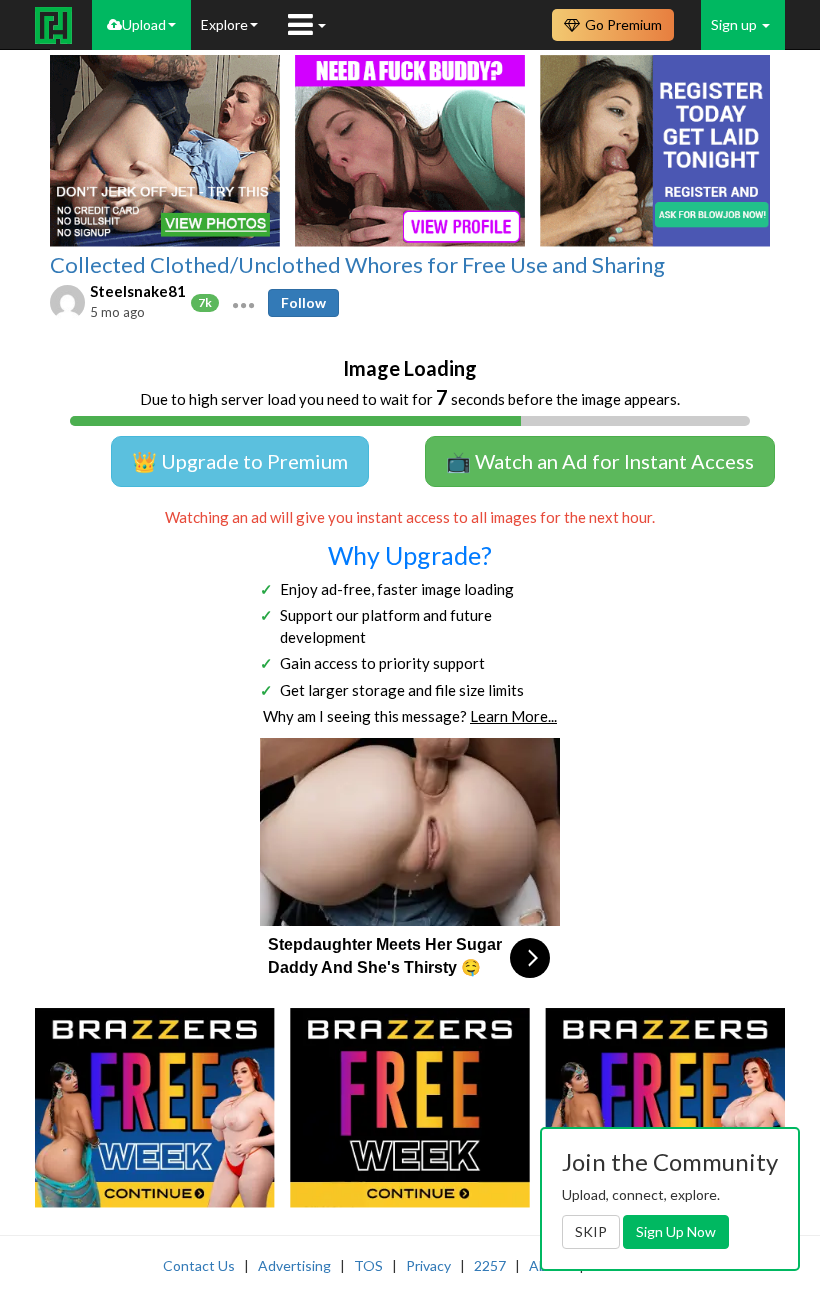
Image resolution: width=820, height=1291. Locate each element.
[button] (243, 303)
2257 (490, 1265)
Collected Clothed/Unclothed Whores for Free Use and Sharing (357, 265)
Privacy (428, 1265)
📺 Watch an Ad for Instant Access (600, 461)
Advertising (294, 1265)
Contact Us (199, 1265)
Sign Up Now (676, 1231)
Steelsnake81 (138, 291)
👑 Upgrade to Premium (240, 461)
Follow (303, 302)
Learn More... (513, 716)
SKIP (591, 1231)
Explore (224, 24)
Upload (144, 24)
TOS (368, 1265)
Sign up (735, 24)
